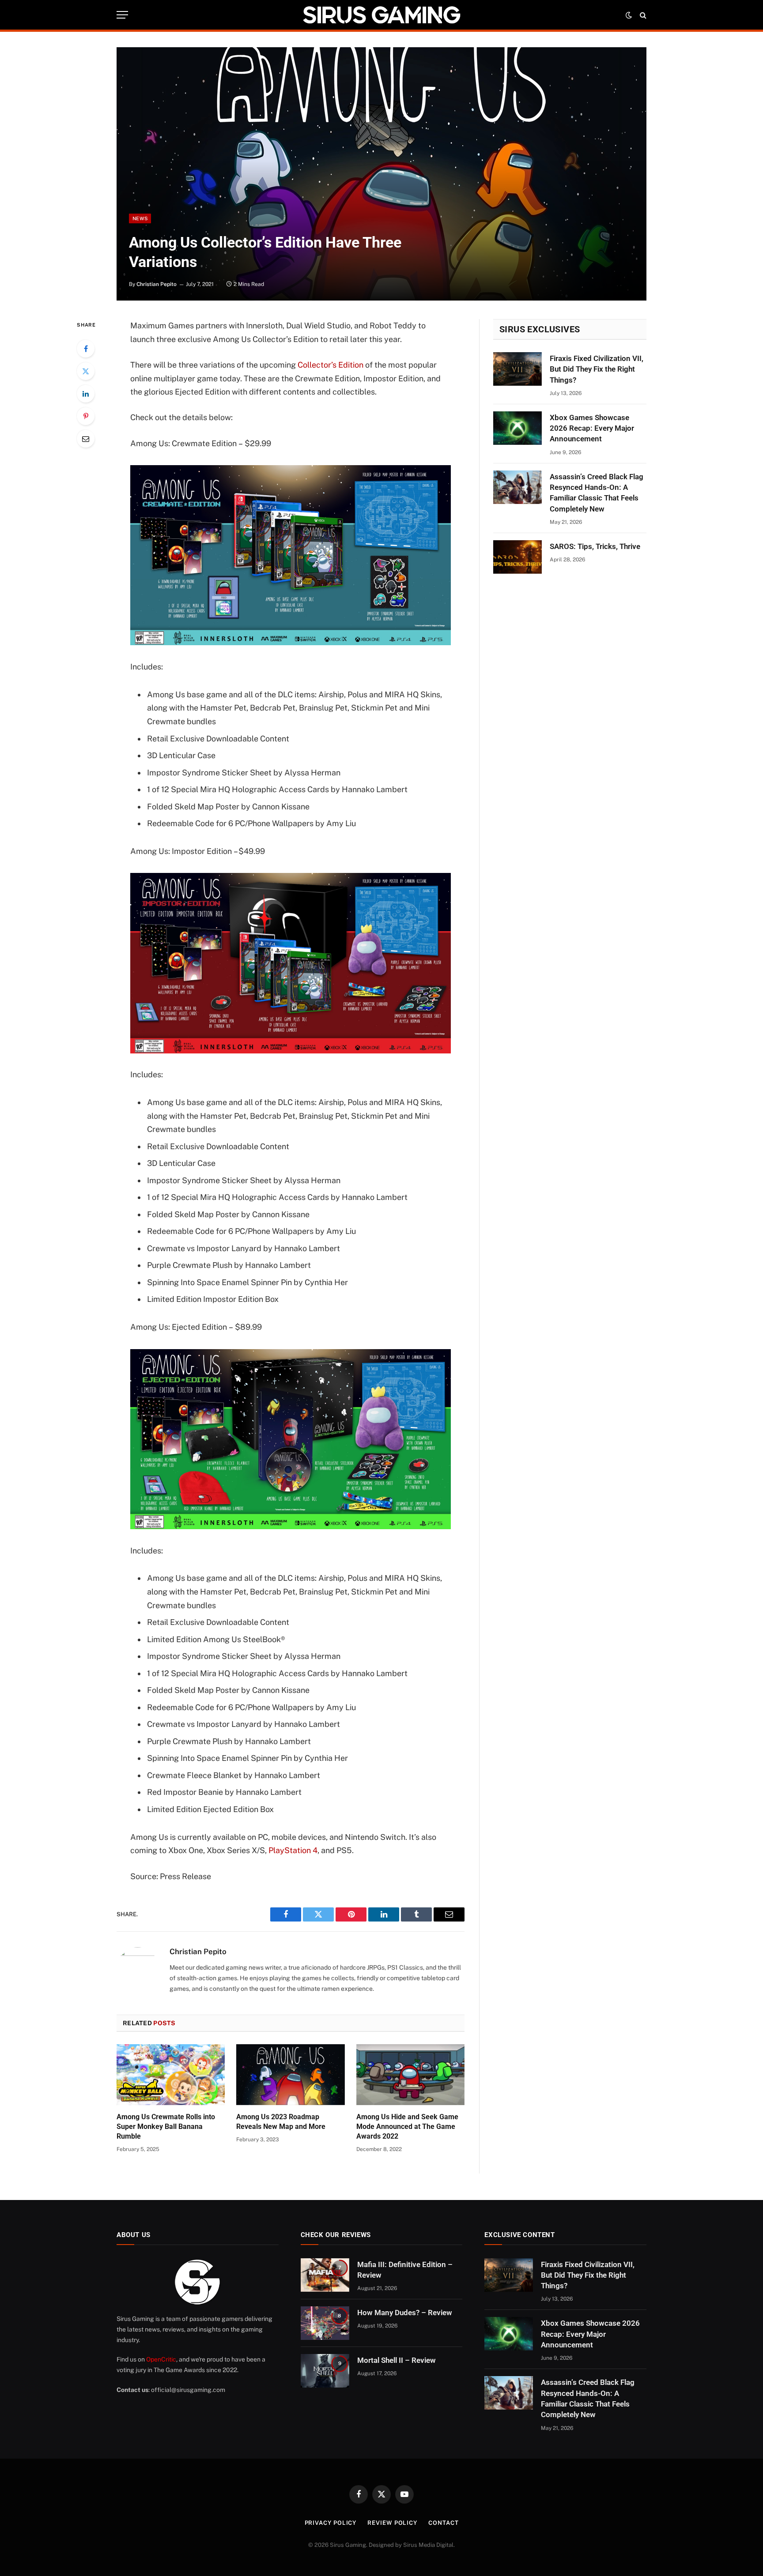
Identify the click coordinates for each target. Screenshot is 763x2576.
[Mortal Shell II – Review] (325, 2371)
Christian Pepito (157, 284)
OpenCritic (161, 2359)
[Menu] (122, 15)
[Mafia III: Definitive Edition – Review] (325, 2275)
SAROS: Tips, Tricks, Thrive (595, 546)
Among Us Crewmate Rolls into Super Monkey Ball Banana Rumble (166, 2127)
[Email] (86, 439)
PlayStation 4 (293, 1850)
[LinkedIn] (86, 394)
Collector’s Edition (331, 365)
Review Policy (392, 2523)
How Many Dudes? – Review (405, 2313)
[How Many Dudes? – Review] (325, 2323)
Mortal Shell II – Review (397, 2360)
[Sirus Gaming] (381, 15)
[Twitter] (86, 371)
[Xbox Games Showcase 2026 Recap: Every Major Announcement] (517, 428)
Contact (443, 2523)
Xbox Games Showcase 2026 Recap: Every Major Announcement (592, 428)
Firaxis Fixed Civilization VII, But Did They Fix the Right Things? (597, 369)
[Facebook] (86, 349)
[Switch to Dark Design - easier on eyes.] (629, 15)
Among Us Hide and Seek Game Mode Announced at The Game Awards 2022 (407, 2127)
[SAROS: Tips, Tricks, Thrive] (517, 557)
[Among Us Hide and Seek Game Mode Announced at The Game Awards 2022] (410, 2075)
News (140, 218)
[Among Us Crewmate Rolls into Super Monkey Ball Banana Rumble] (171, 2075)
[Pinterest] (86, 416)
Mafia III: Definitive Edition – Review (405, 2270)
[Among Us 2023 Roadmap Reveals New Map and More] (290, 2075)
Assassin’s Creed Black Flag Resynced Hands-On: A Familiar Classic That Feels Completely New (597, 493)
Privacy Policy (331, 2523)
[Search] (642, 15)
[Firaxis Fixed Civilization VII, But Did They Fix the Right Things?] (517, 369)
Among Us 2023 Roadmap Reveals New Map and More (281, 2122)
